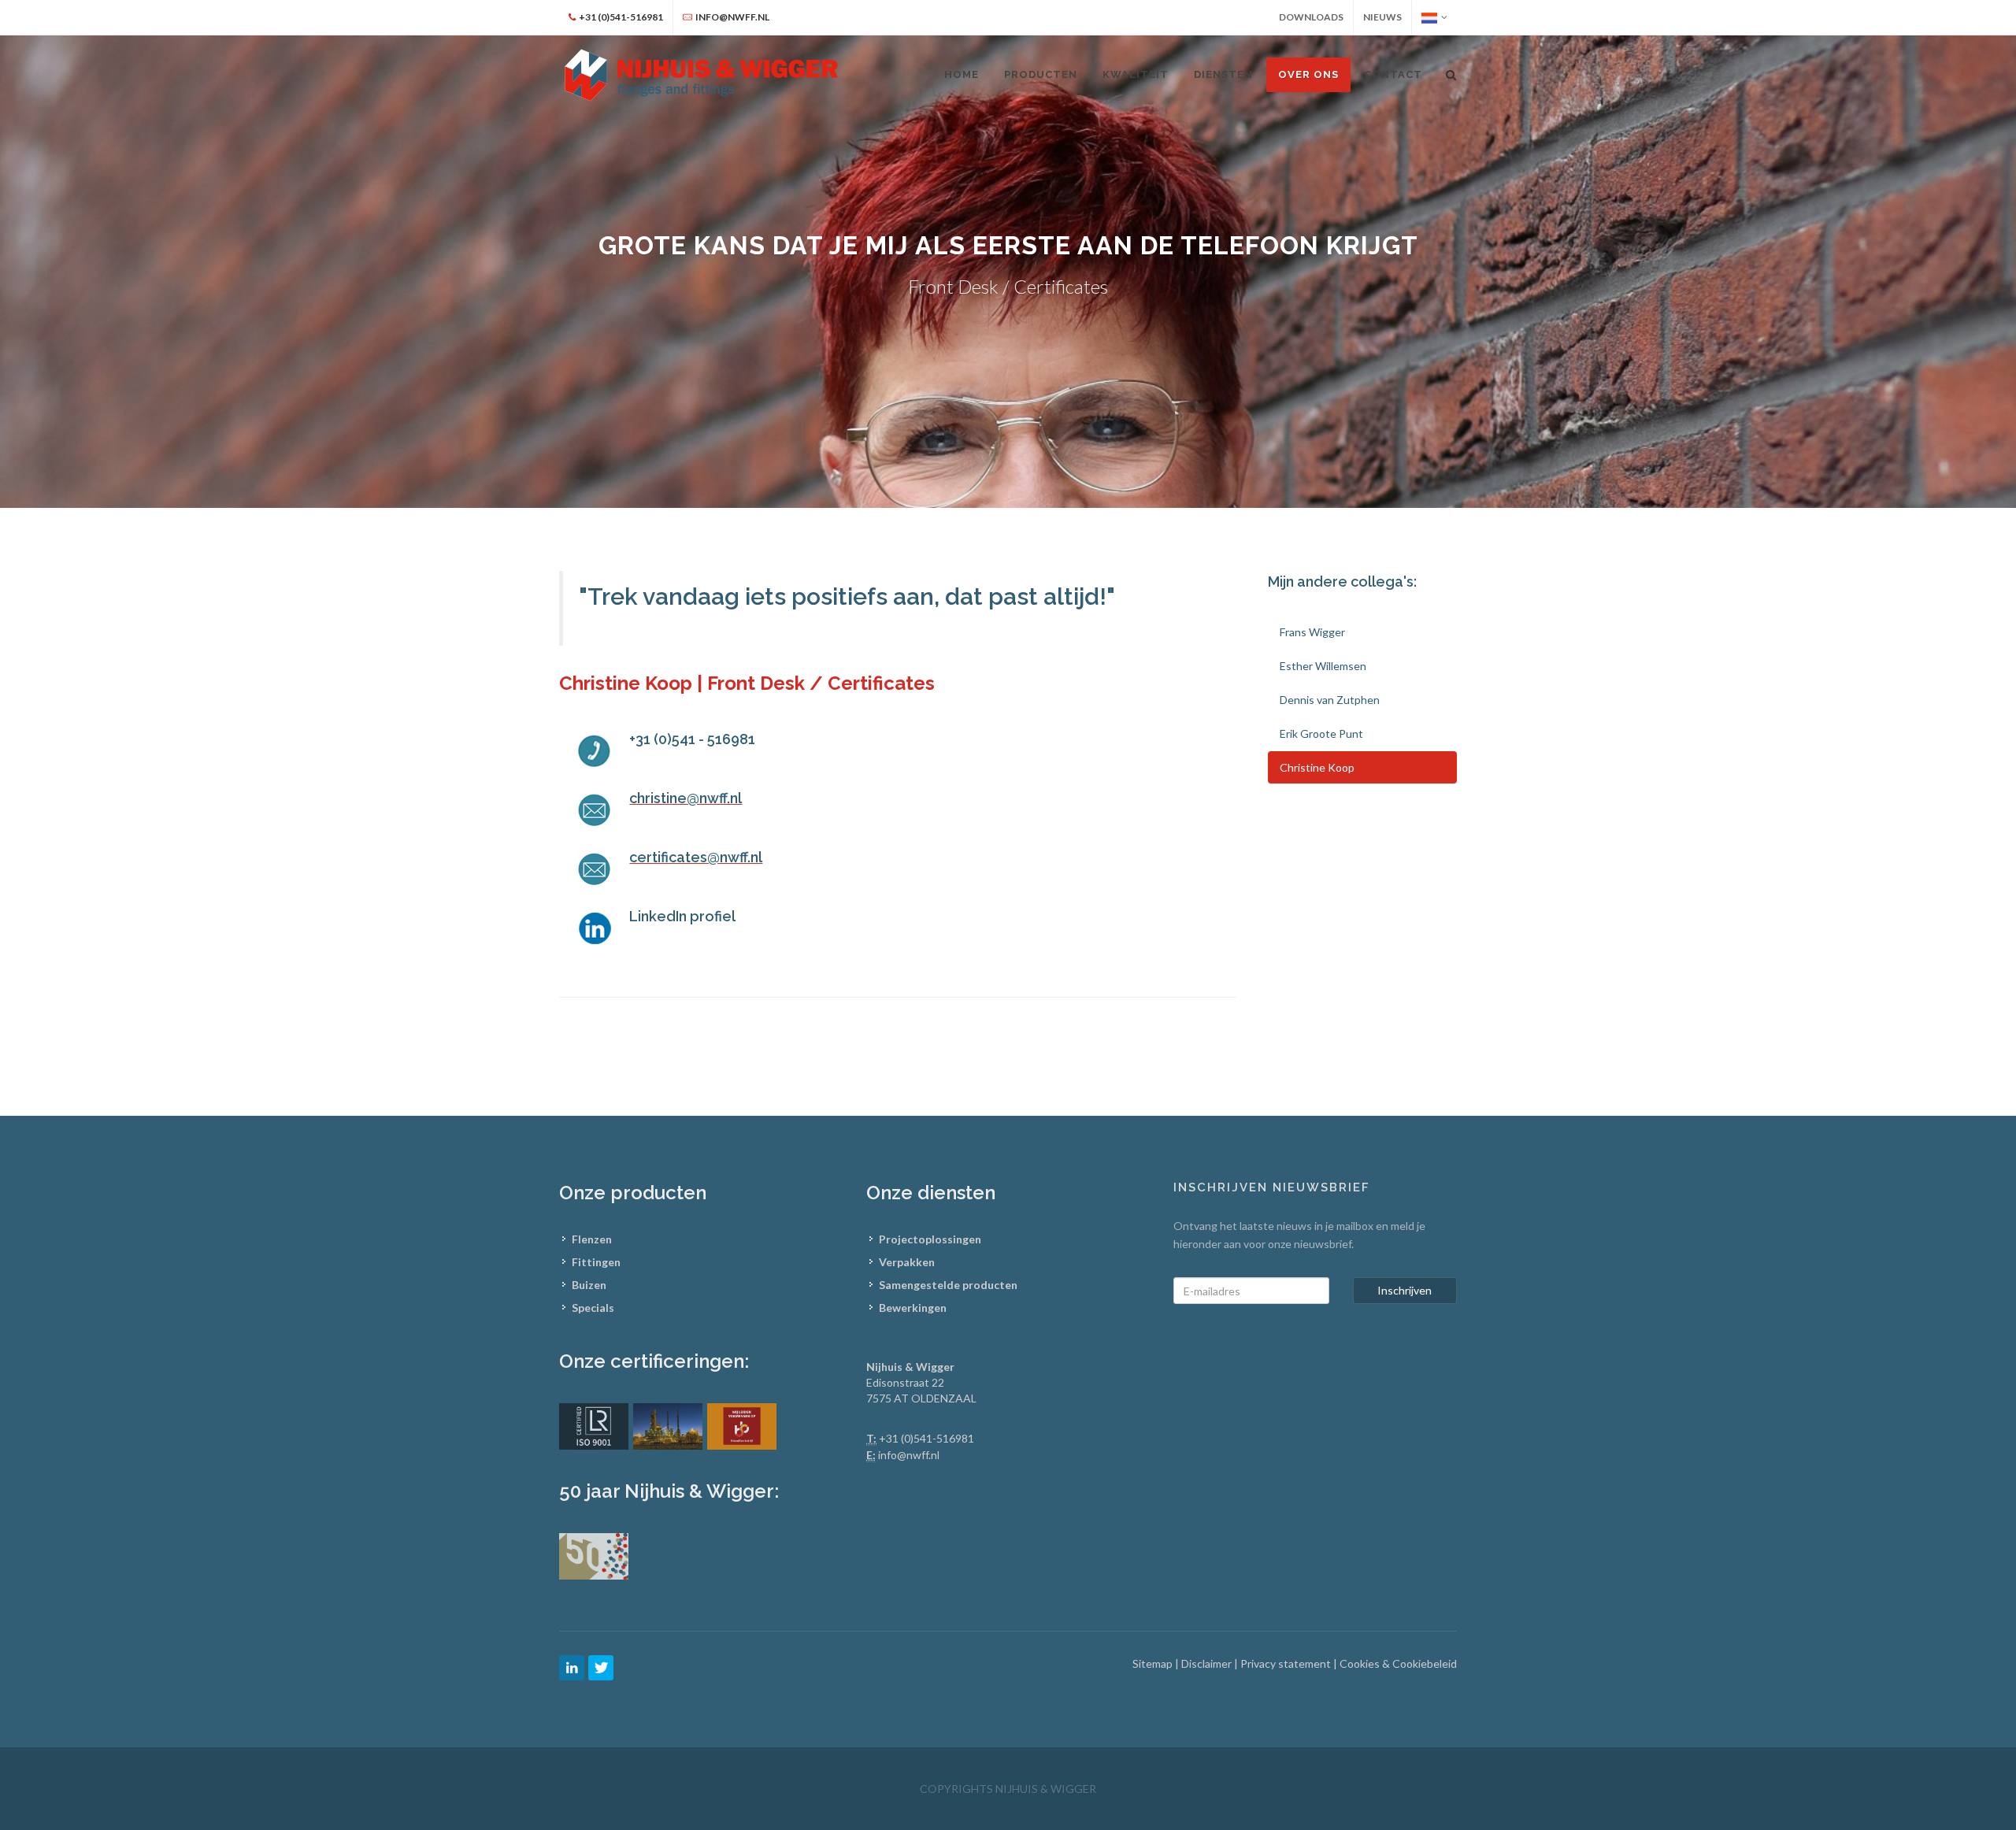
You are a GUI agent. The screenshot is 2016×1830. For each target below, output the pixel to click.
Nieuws (1382, 17)
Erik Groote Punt (1321, 733)
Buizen (589, 1285)
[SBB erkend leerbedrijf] (742, 1425)
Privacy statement (1287, 1663)
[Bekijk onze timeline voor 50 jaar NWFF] (594, 1555)
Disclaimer (1208, 1663)
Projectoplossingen (930, 1239)
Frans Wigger (1312, 632)
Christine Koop (1317, 767)
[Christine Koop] (594, 928)
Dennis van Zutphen (1330, 700)
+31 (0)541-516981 (926, 1438)
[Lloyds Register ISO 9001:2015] (594, 1425)
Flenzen (592, 1239)
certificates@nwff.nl (696, 857)
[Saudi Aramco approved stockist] (668, 1425)
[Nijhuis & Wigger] (702, 75)
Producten (1041, 74)
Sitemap (1154, 1663)
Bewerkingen (913, 1308)
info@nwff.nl (909, 1455)
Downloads (1311, 17)
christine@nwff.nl (686, 798)
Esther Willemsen (1323, 666)
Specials (593, 1308)
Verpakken (907, 1262)
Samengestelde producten (948, 1285)
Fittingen (596, 1262)
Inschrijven (1405, 1290)
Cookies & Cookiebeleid (1398, 1663)
